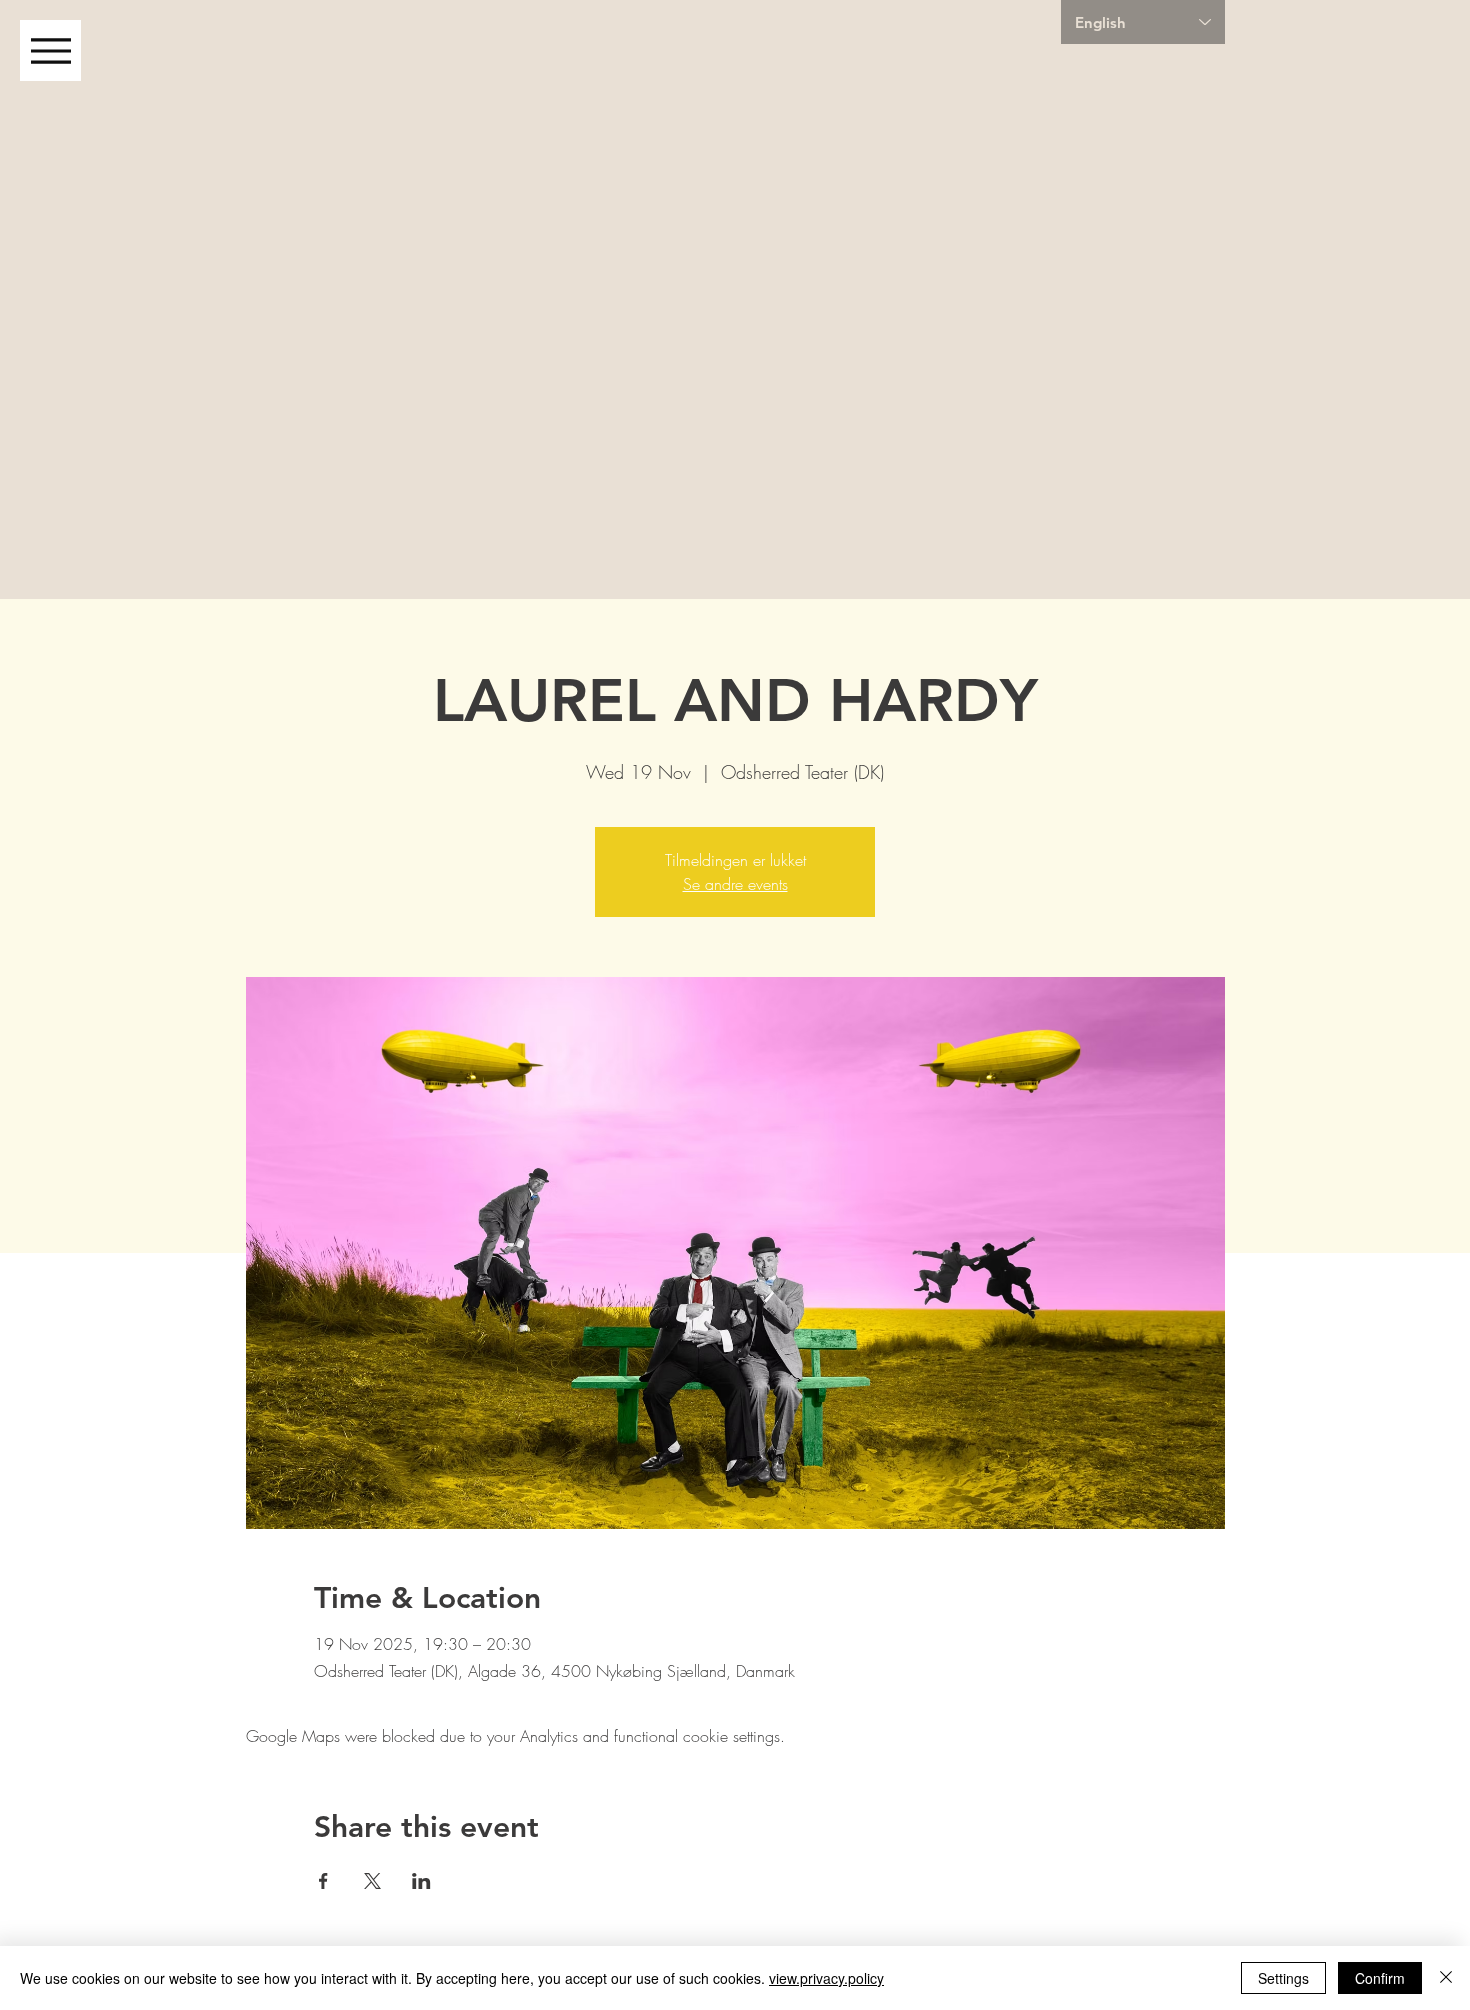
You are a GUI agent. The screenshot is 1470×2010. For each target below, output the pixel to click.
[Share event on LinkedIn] (421, 1881)
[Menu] (50, 50)
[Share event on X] (372, 1881)
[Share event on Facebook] (323, 1881)
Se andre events (735, 884)
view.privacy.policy (826, 1978)
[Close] (1446, 1978)
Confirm (1380, 1978)
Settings (1283, 1978)
